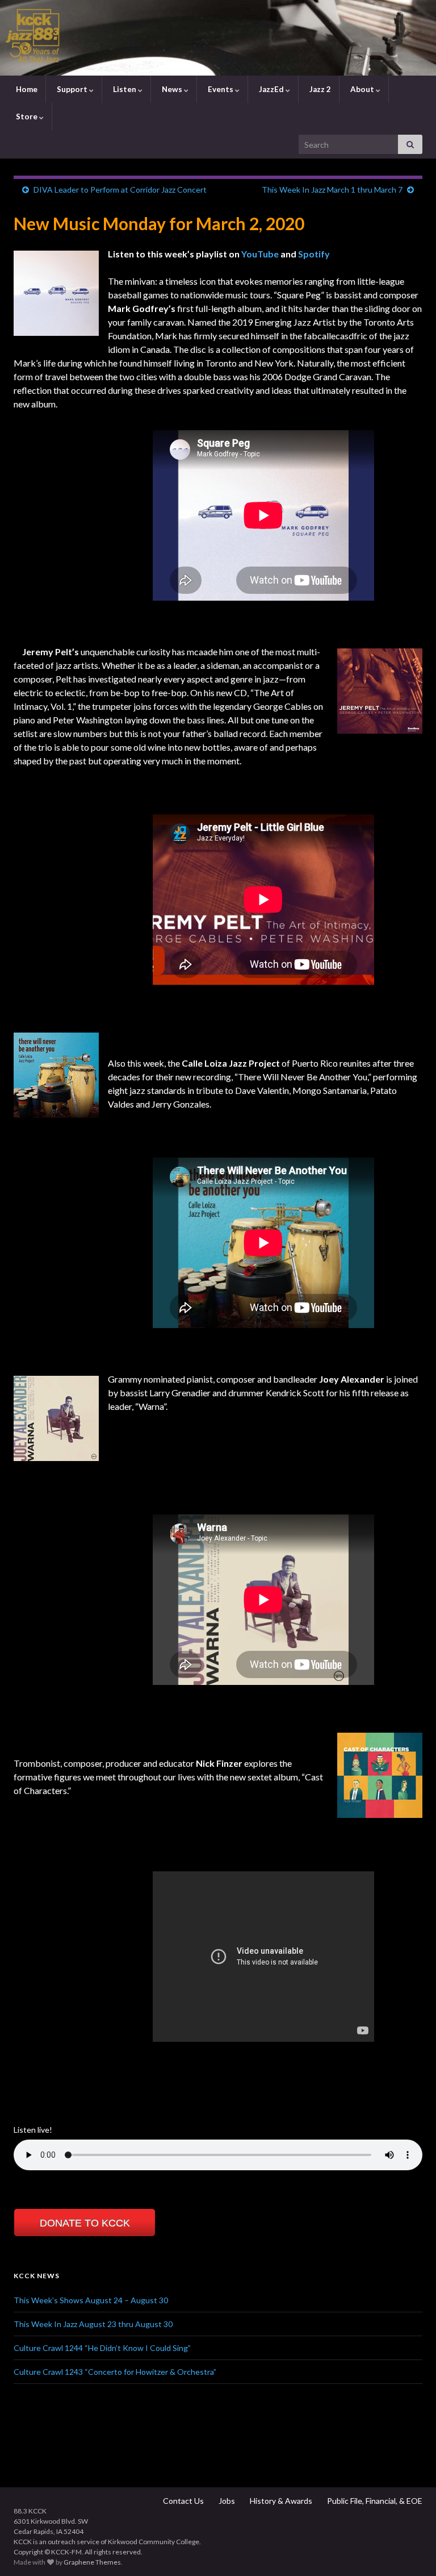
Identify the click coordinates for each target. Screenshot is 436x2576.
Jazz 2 (319, 89)
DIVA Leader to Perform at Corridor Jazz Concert (120, 190)
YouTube (260, 254)
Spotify (314, 254)
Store (27, 116)
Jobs (226, 2501)
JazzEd (271, 89)
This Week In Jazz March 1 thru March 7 (332, 190)
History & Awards (280, 2501)
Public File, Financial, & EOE (374, 2501)
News (172, 89)
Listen (125, 89)
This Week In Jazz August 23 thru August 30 (93, 2324)
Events (221, 89)
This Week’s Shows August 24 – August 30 (91, 2300)
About (362, 89)
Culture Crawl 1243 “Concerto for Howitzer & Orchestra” (115, 2372)
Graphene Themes (92, 2562)
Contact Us (183, 2501)
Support (72, 89)
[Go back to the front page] (218, 38)
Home (26, 89)
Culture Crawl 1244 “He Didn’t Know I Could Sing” (102, 2348)
